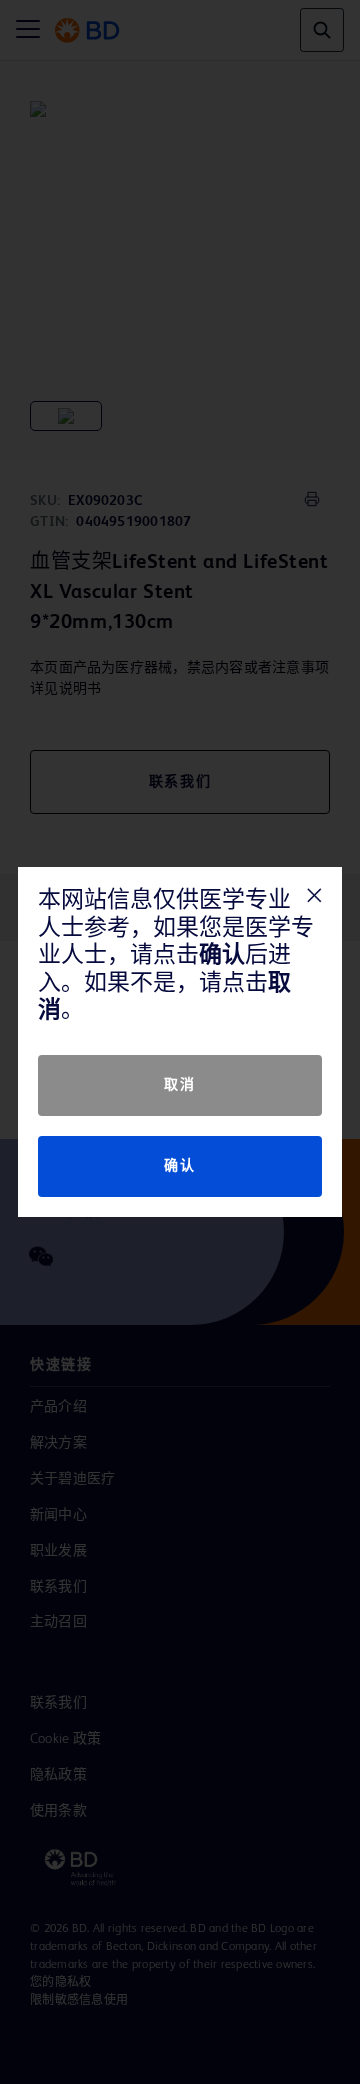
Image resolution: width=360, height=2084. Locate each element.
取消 (179, 1085)
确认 (179, 1166)
